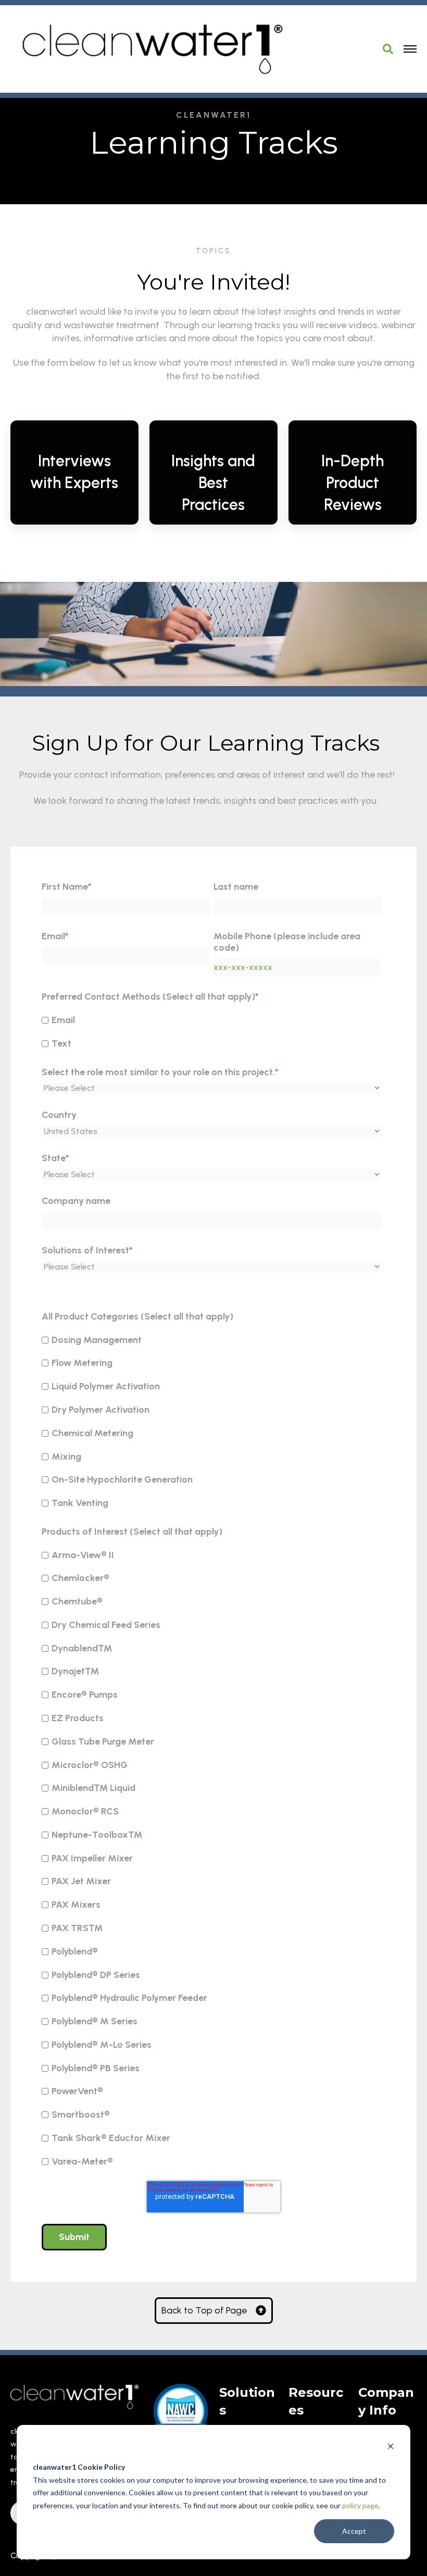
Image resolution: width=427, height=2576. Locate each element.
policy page (360, 2505)
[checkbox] (211, 1031)
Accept (354, 2531)
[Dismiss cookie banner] (391, 2448)
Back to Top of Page (204, 2310)
